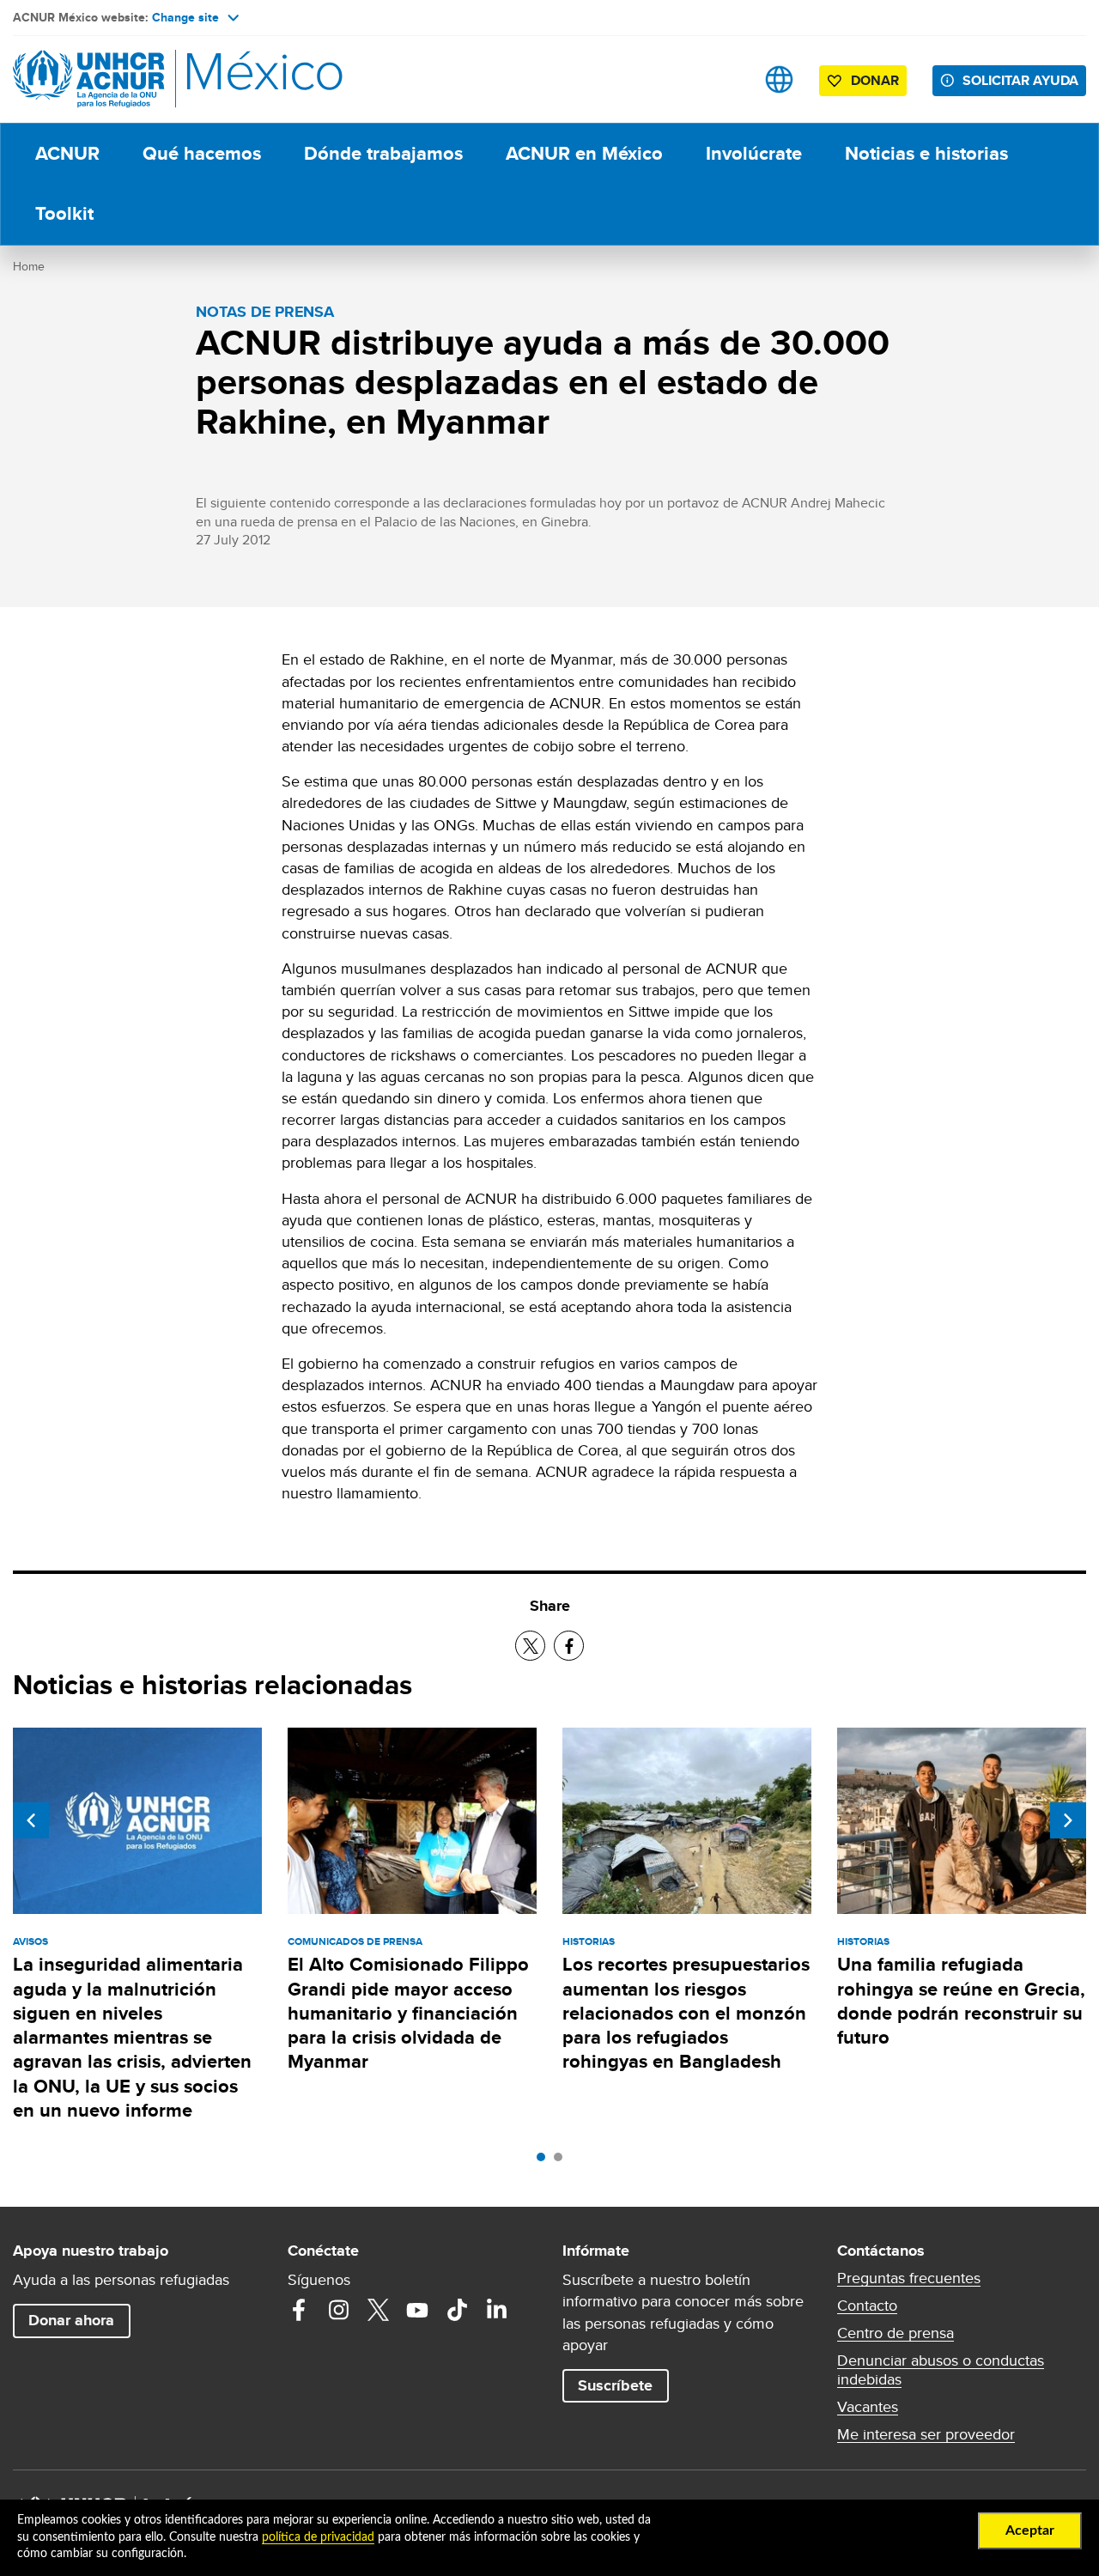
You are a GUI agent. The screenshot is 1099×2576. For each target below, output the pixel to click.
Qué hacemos (202, 153)
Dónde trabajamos (383, 153)
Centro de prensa (896, 2333)
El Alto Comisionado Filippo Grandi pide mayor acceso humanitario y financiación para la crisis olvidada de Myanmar (408, 2013)
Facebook (299, 2310)
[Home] (133, 79)
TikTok (457, 2310)
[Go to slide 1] (545, 2161)
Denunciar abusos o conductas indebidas (941, 2370)
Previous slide (31, 1820)
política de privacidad (318, 2537)
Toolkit (64, 213)
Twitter (378, 2310)
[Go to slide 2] (562, 2161)
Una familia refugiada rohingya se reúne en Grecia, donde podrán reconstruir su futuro (961, 2001)
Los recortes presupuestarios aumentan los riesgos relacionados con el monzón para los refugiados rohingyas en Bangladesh (686, 2013)
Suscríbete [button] (615, 2385)
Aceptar (1030, 2530)
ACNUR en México (584, 153)
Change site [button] (185, 17)
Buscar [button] (725, 79)
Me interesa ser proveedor (926, 2434)
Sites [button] (779, 79)
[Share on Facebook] (569, 1646)
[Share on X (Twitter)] (530, 1646)
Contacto (867, 2306)
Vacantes (868, 2407)
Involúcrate (754, 153)
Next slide (1068, 1820)
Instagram (338, 2310)
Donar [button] (875, 80)
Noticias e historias (926, 153)
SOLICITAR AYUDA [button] (1020, 80)
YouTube (417, 2310)
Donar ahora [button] (71, 2320)
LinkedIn (496, 2310)
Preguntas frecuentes (909, 2278)
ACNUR (67, 153)
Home (29, 266)
